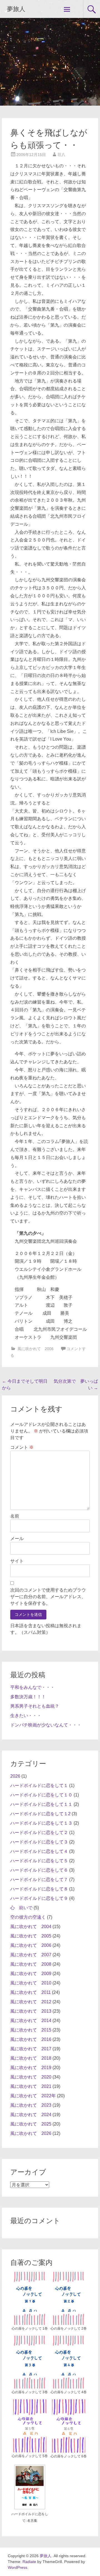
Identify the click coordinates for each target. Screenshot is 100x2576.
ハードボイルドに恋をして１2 (40, 1814)
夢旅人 (16, 9)
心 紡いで (21, 1908)
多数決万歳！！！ (28, 1697)
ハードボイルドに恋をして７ (39, 1880)
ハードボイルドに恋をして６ (39, 1870)
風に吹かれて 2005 (31, 1936)
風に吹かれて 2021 (31, 2086)
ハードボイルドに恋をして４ (39, 1851)
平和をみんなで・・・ (32, 1687)
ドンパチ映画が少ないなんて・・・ (46, 1725)
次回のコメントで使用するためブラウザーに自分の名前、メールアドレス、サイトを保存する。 (48, 1597)
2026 (15, 1776)
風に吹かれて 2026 (31, 2133)
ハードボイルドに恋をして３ (39, 1842)
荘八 (61, 155)
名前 (15, 1516)
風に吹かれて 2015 (31, 2030)
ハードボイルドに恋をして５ (39, 1861)
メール (17, 1539)
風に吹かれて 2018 (31, 2058)
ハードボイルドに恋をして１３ (41, 1823)
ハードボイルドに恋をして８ (39, 1889)
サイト (17, 1561)
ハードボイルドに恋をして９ (39, 1898)
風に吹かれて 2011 (31, 1992)
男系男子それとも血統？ (35, 1706)
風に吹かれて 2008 (31, 1964)
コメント (22, 1447)
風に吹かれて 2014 (31, 2021)
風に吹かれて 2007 (31, 1955)
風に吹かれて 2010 (31, 1983)
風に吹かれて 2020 (31, 2077)
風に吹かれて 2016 (31, 2039)
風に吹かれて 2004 (31, 1927)
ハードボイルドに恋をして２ (39, 1833)
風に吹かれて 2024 (31, 2115)
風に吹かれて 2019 (31, 2068)
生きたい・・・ (26, 1716)
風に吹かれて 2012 (31, 2002)
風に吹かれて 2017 (31, 2049)
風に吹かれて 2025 (31, 2124)
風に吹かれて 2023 (31, 2105)
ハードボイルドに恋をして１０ (41, 1795)
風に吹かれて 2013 (31, 2011)
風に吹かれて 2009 (31, 1974)
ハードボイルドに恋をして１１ (41, 1804)
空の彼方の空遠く (28, 1917)
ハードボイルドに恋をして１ (39, 1786)
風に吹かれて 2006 (36, 1349)
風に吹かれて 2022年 (33, 2096)
